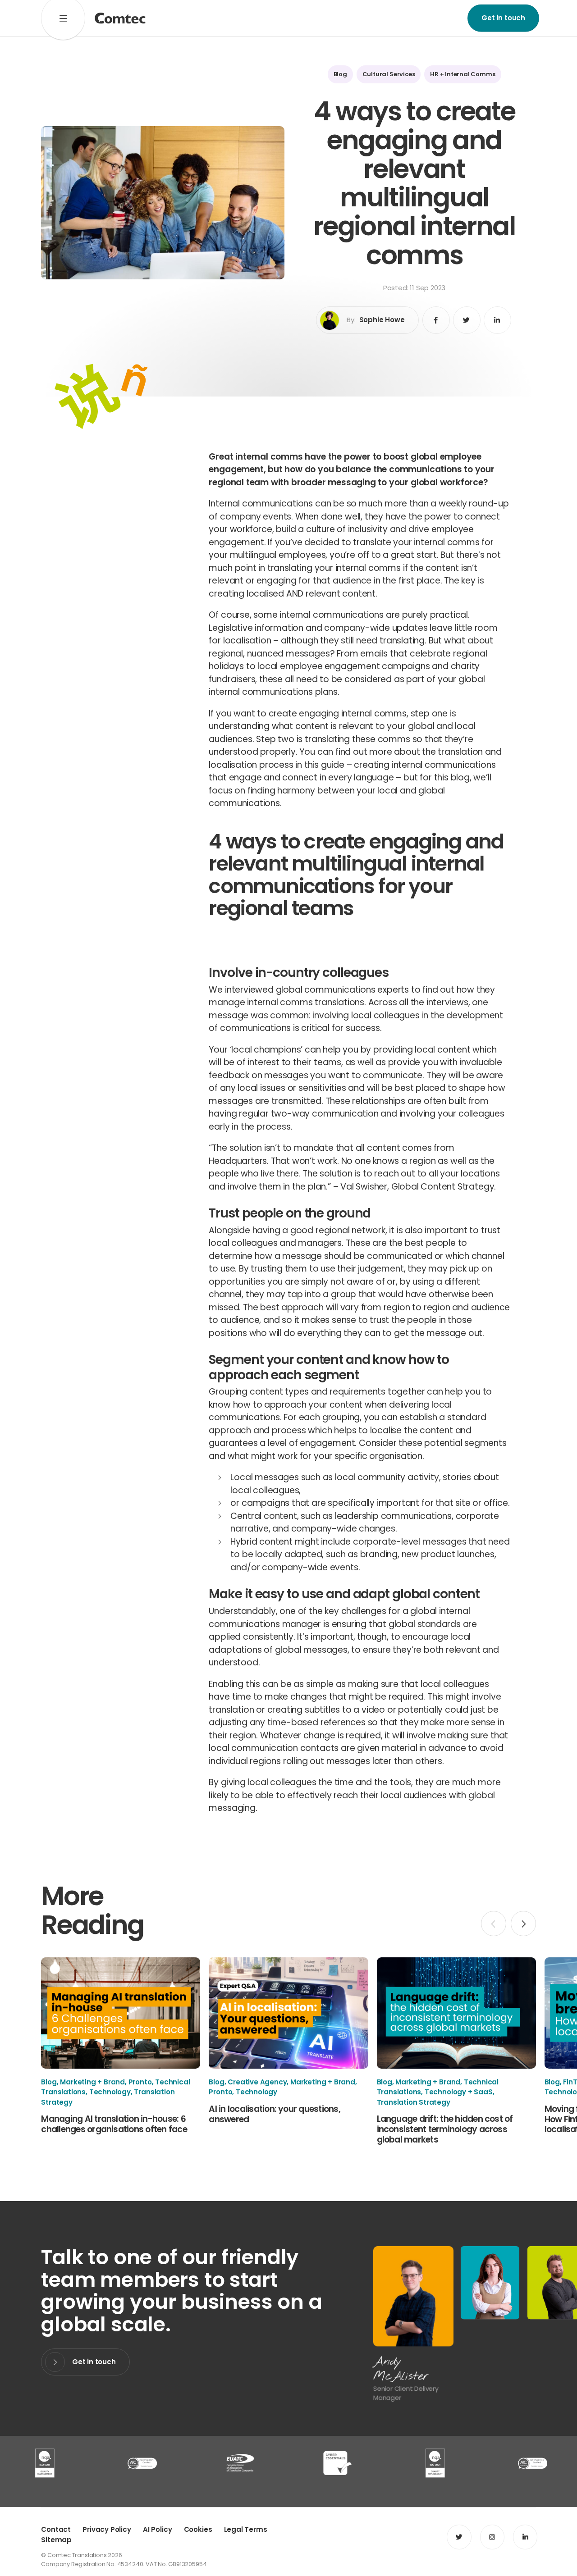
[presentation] (494, 1924)
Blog (340, 74)
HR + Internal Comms (463, 74)
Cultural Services (389, 74)
